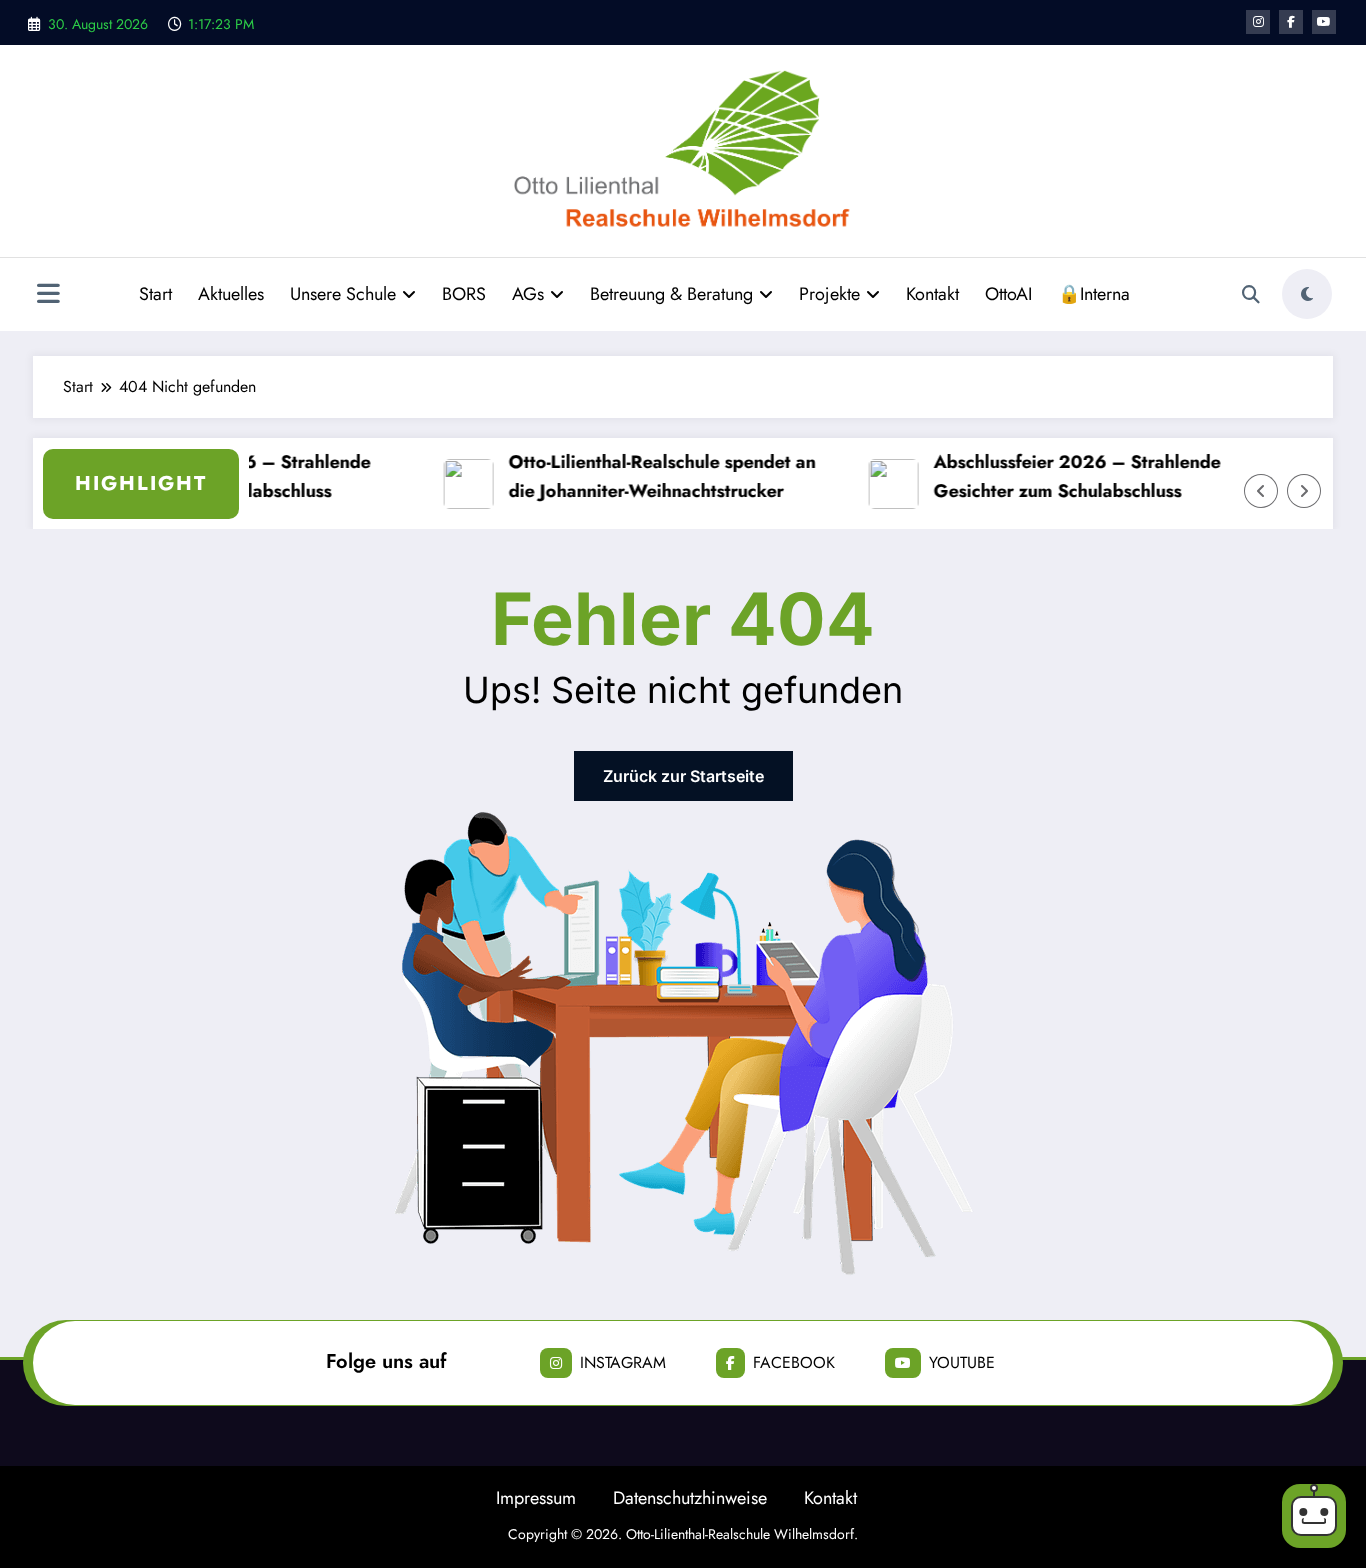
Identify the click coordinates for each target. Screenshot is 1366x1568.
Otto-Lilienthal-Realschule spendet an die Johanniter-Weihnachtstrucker (654, 476)
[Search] (1251, 295)
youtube (962, 1362)
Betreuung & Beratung (671, 294)
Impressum (536, 1498)
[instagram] (1258, 22)
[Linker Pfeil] (1261, 491)
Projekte (829, 294)
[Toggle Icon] (48, 296)
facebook (794, 1362)
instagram (623, 1362)
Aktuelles (231, 294)
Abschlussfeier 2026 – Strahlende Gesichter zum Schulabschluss (1069, 476)
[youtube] (1324, 22)
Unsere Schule (343, 294)
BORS (464, 294)
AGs (528, 294)
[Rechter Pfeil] (1304, 491)
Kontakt (932, 294)
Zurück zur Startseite (683, 776)
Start (155, 294)
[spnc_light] (1307, 294)
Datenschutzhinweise (690, 1498)
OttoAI (1008, 294)
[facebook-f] (1291, 22)
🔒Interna (1094, 294)
